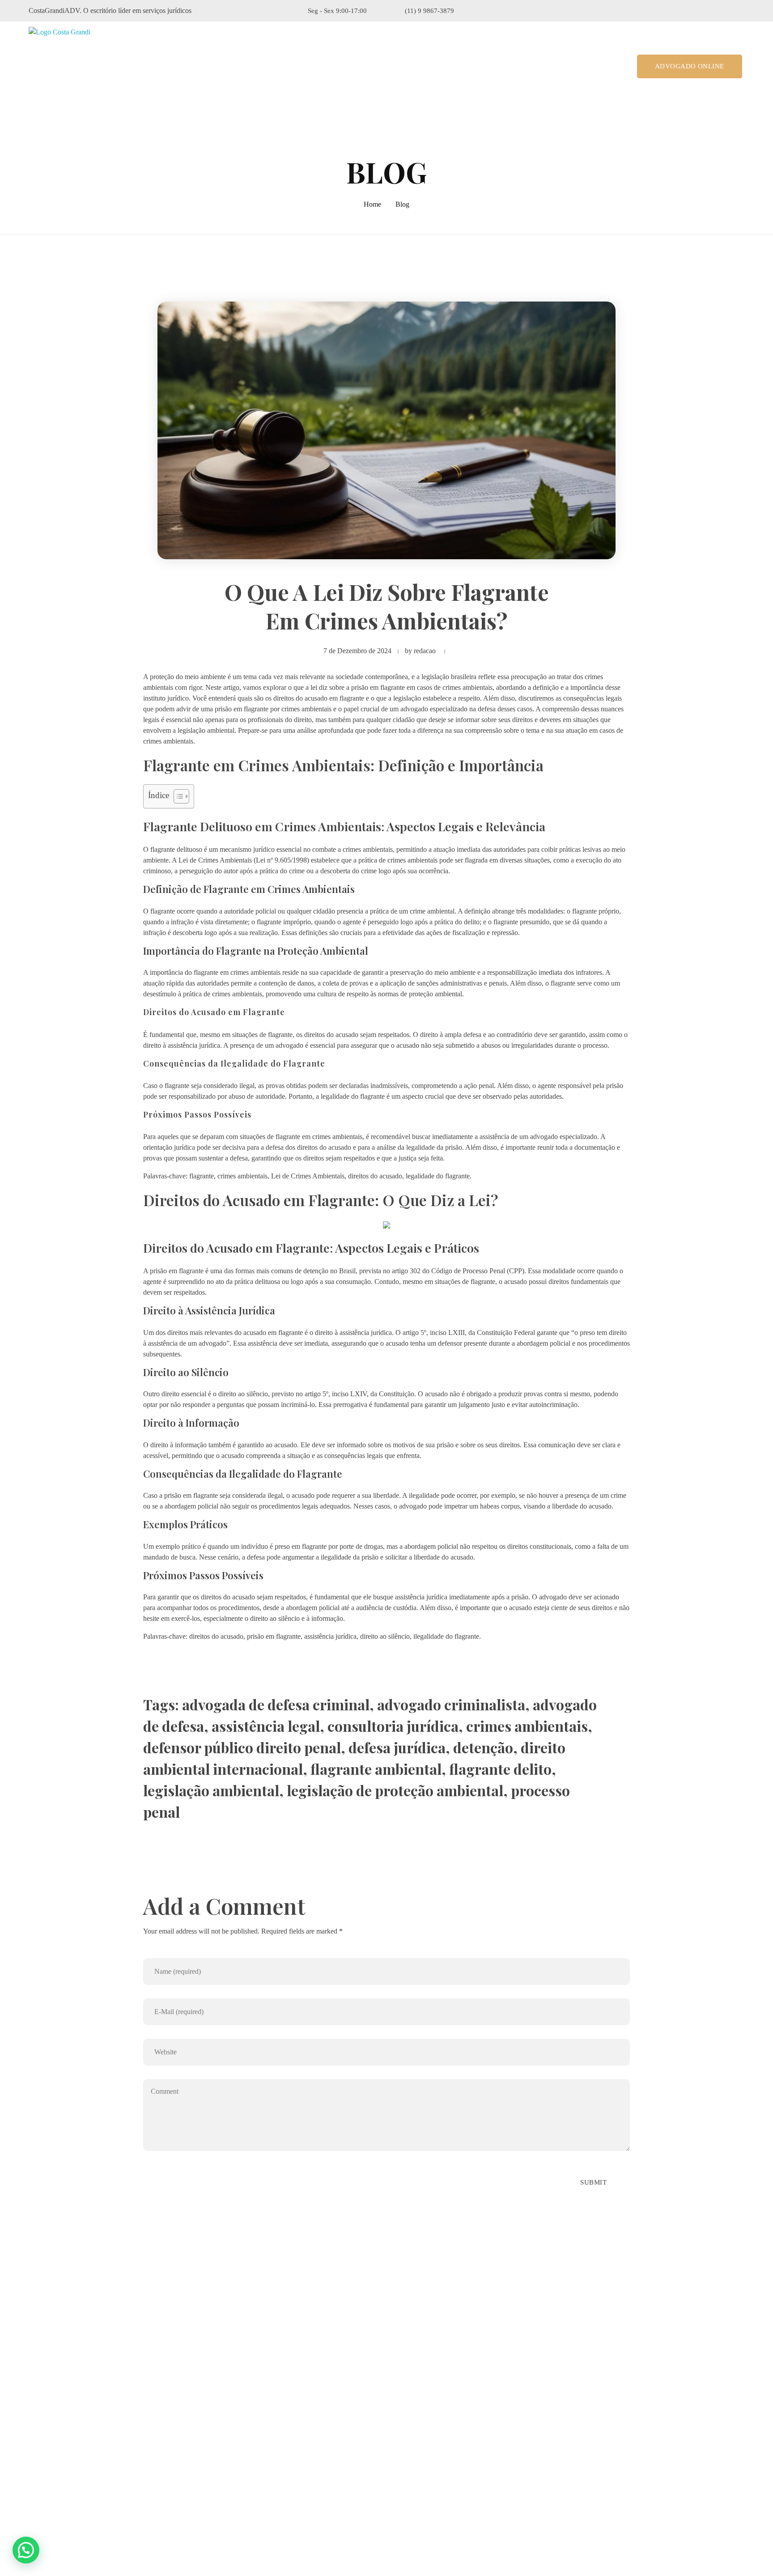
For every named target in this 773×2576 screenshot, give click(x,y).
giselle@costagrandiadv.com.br (88, 2481)
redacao (425, 651)
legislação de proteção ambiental (395, 1790)
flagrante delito (500, 1769)
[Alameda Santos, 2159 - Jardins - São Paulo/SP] (35, 2434)
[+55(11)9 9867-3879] (34, 2458)
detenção (483, 1747)
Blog (402, 204)
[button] (26, 2550)
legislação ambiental (211, 1790)
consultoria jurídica (393, 1726)
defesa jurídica (397, 1747)
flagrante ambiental (376, 1769)
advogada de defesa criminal (276, 1704)
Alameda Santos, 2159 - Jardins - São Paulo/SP (113, 2434)
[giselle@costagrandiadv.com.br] (34, 2481)
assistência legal (266, 1726)
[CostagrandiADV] (68, 66)
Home (372, 204)
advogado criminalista (451, 1704)
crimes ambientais (527, 1726)
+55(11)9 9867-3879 (74, 2458)
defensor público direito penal (242, 1747)
